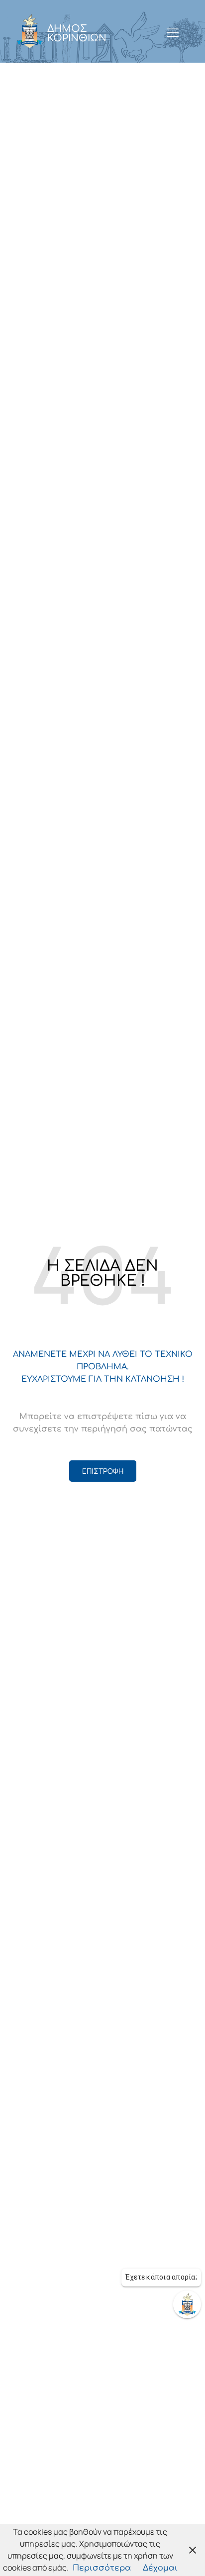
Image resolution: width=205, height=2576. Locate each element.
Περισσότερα (102, 2568)
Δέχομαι (160, 2568)
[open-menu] (173, 33)
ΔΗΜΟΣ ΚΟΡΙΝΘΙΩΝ (77, 33)
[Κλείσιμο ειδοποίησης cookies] (193, 2550)
